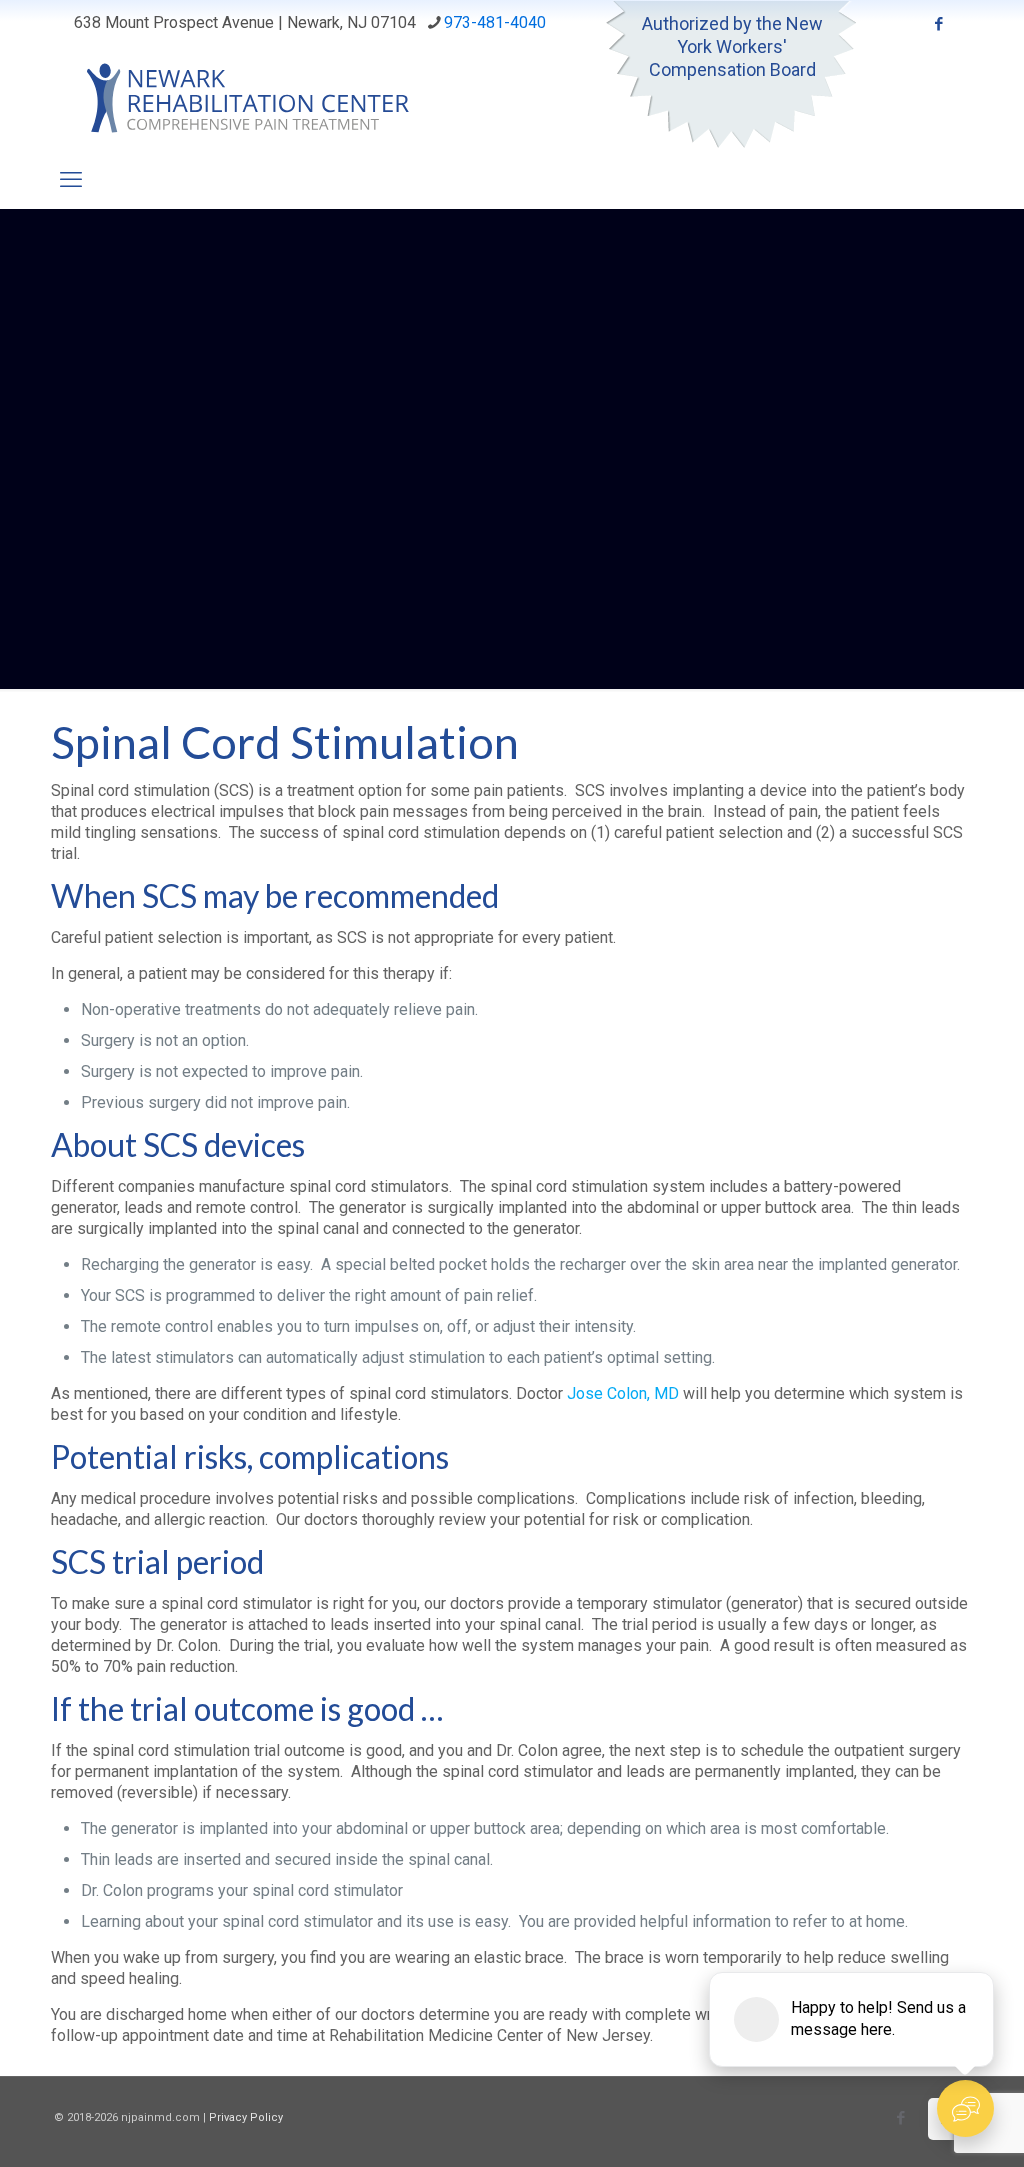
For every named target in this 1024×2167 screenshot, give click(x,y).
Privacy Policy (246, 2117)
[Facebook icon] (938, 24)
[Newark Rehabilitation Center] (259, 99)
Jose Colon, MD (623, 1393)
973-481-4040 (495, 22)
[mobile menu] (71, 180)
